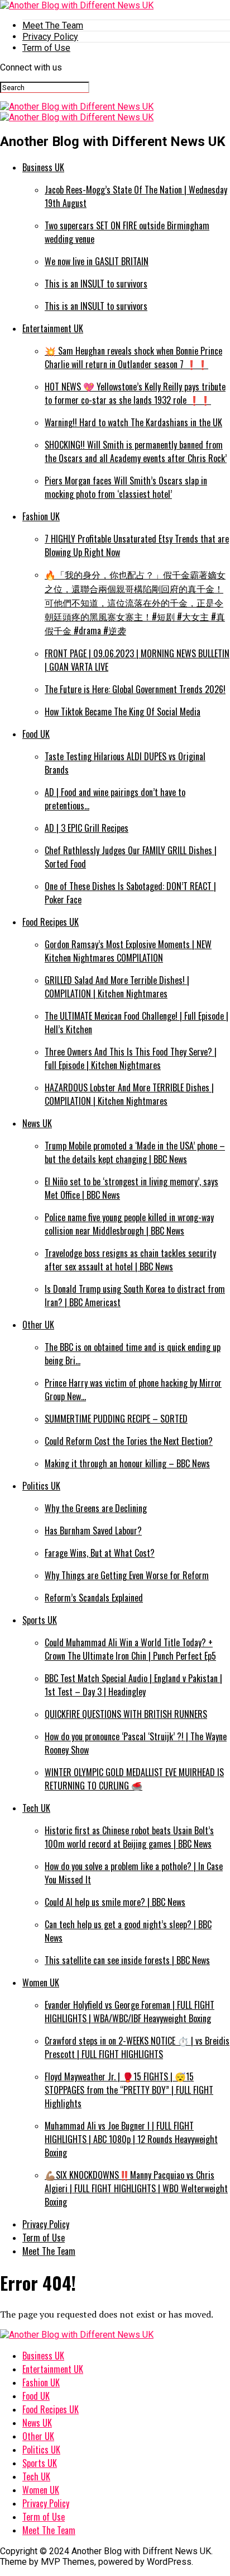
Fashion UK (41, 516)
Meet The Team (53, 25)
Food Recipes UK (51, 922)
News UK (37, 1123)
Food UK (36, 734)
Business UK (43, 167)
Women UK (41, 1982)
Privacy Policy (50, 37)
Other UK (38, 1325)
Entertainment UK (53, 328)
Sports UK (40, 1620)
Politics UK (41, 1486)
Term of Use (46, 48)
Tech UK (36, 1808)
